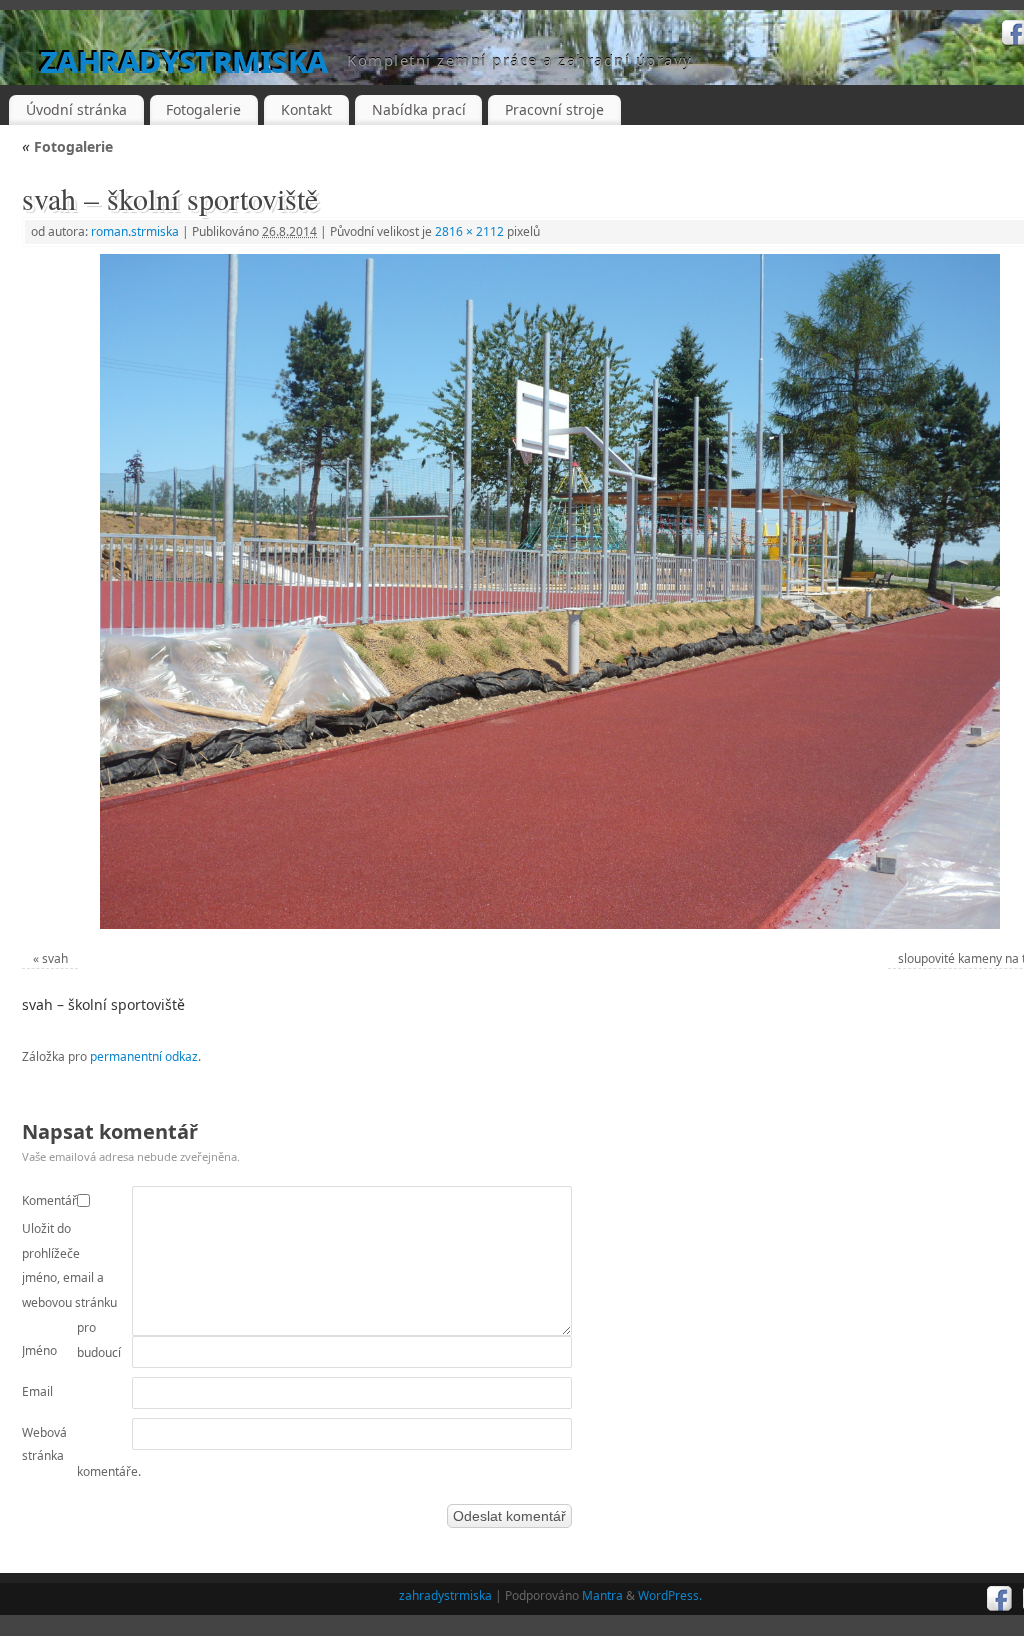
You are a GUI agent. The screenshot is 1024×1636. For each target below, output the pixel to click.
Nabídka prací (419, 109)
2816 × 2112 (469, 231)
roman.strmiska (135, 231)
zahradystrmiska (183, 59)
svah (55, 958)
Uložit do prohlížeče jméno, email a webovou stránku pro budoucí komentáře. (81, 1350)
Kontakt (306, 109)
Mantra (602, 1595)
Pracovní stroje (554, 109)
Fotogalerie (203, 109)
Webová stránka (44, 1444)
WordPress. (670, 1595)
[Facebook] (1000, 1599)
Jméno (39, 1350)
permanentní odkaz (144, 1056)
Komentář (49, 1200)
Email (37, 1391)
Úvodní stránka (76, 109)
